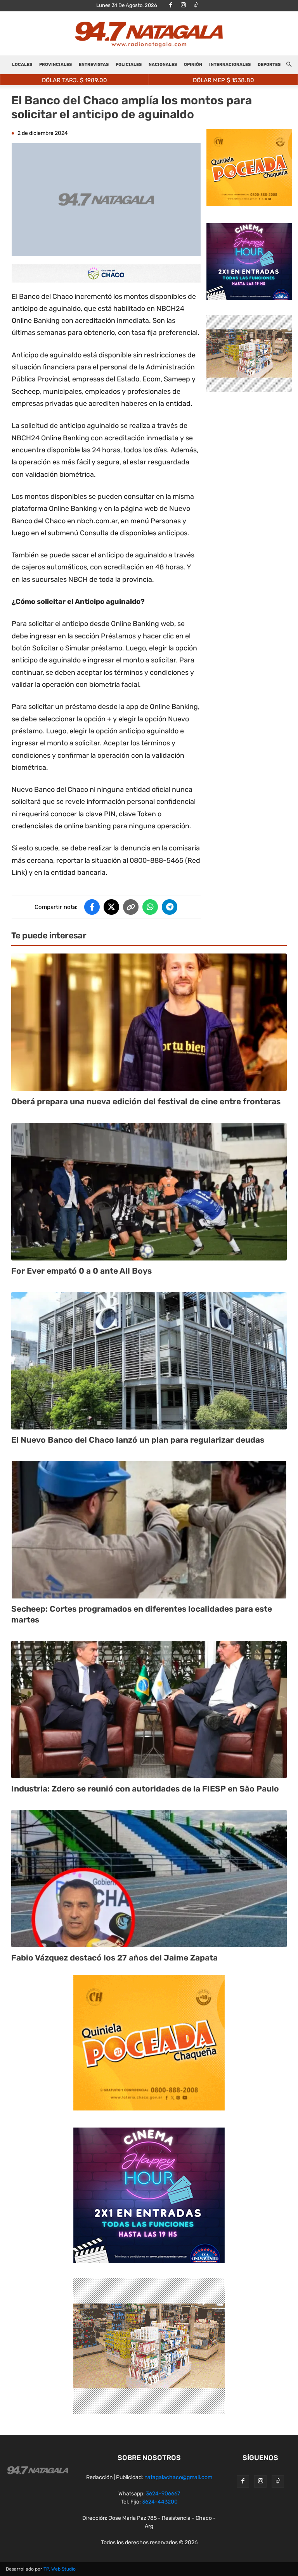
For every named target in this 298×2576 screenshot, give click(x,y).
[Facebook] (171, 5)
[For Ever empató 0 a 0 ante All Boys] (149, 1192)
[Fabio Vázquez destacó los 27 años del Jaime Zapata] (149, 1879)
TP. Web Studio (60, 2569)
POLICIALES (129, 65)
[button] (289, 65)
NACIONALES (163, 65)
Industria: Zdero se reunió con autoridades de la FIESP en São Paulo (145, 1789)
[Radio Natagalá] (149, 34)
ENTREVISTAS (94, 65)
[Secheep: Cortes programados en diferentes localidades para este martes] (149, 1530)
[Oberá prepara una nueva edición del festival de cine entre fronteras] (149, 1022)
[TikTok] (196, 5)
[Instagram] (184, 5)
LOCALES (22, 65)
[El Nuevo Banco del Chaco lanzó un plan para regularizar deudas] (149, 1361)
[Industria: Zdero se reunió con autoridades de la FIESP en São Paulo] (149, 1710)
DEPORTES (269, 65)
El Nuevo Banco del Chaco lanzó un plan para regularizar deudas (138, 1440)
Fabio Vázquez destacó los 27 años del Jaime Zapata (114, 1958)
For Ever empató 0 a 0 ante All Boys (81, 1271)
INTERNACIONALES (230, 65)
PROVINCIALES (55, 65)
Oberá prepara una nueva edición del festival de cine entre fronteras (146, 1101)
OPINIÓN (193, 65)
